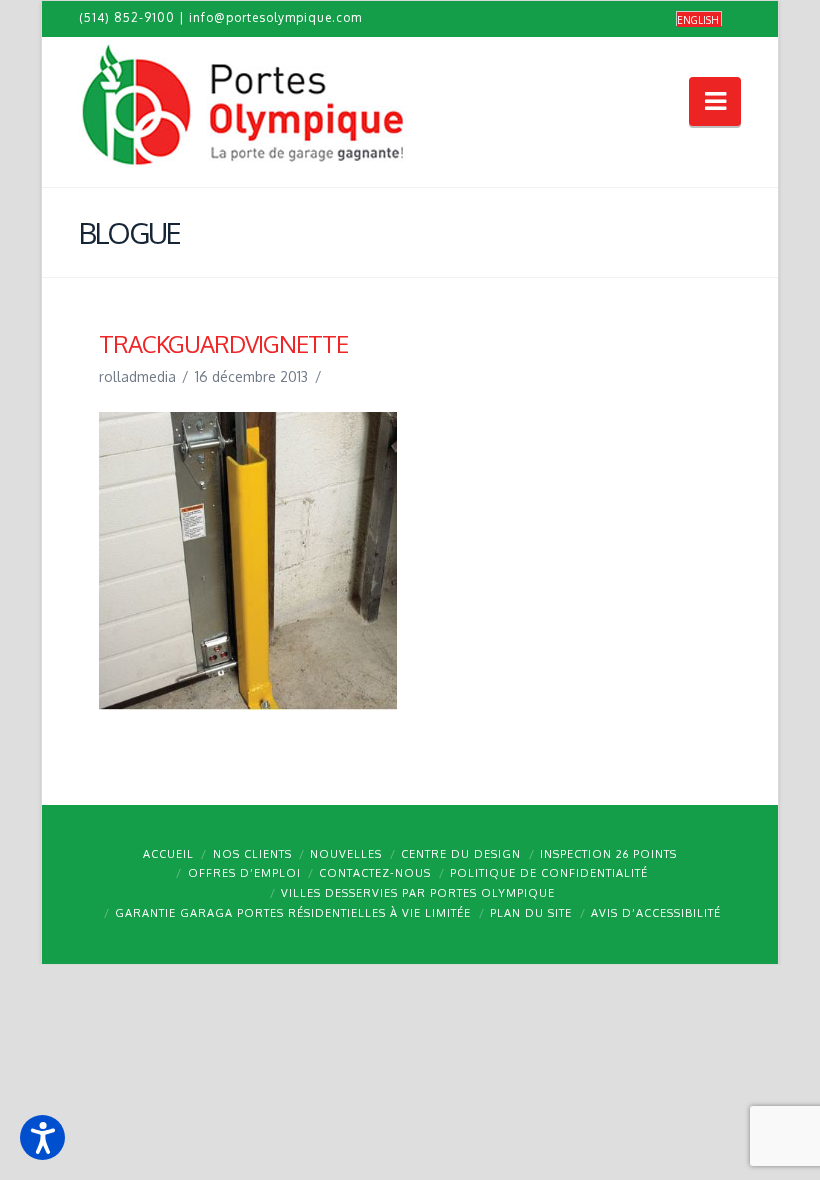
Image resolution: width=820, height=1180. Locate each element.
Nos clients (252, 854)
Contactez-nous (375, 873)
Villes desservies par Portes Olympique (418, 893)
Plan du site (531, 913)
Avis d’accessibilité (656, 913)
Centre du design (461, 854)
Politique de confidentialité (549, 873)
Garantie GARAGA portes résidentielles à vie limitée (293, 913)
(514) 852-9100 (127, 17)
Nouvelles (346, 854)
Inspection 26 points (608, 854)
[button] (42, 1137)
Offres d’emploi (244, 873)
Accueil (168, 854)
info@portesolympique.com (275, 17)
